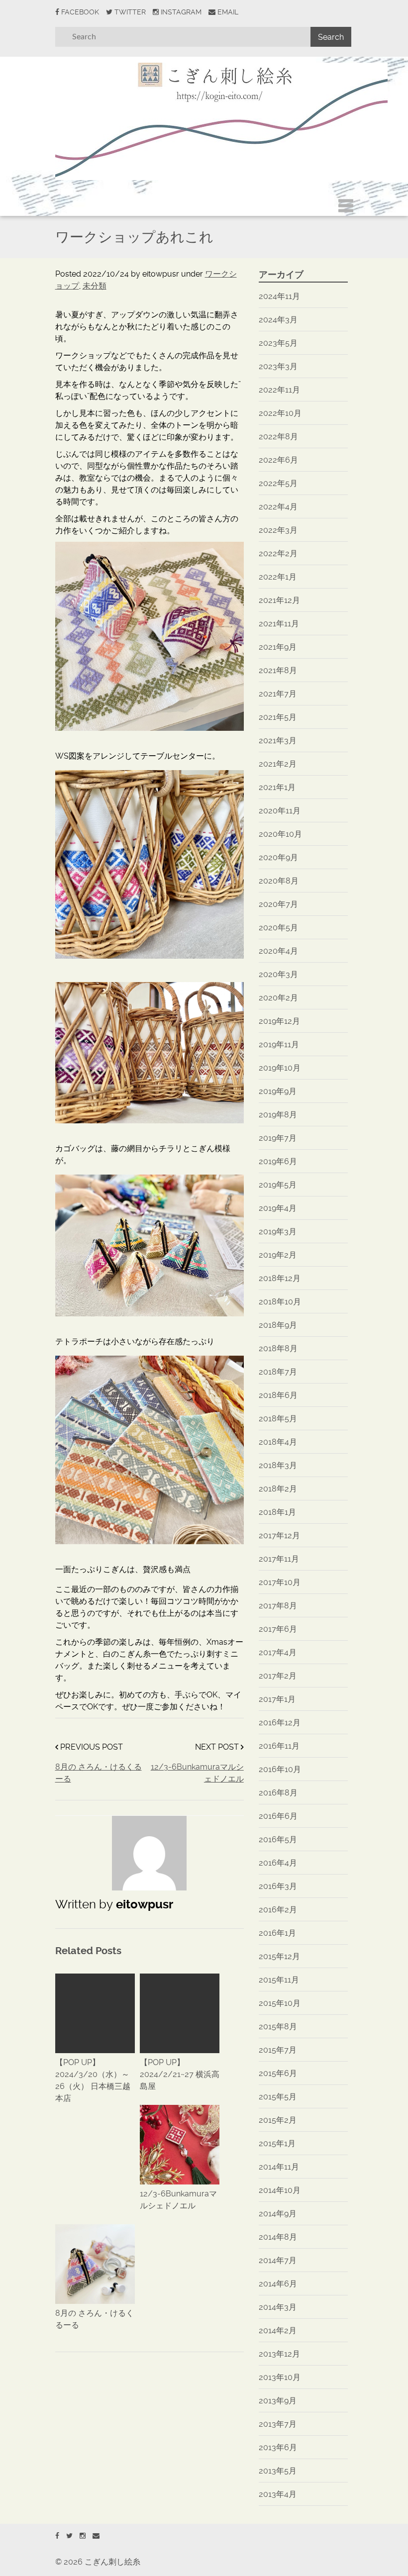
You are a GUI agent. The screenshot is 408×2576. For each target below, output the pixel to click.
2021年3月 (278, 741)
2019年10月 (280, 1068)
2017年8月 (278, 1606)
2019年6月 (278, 1161)
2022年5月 (278, 483)
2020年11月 (280, 811)
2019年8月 (278, 1115)
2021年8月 (278, 670)
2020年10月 (280, 834)
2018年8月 (278, 1348)
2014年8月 (278, 2237)
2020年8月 (279, 881)
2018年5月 (278, 1419)
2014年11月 (279, 2167)
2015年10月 (280, 2003)
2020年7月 (278, 904)
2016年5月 (278, 1839)
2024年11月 (279, 296)
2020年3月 (278, 974)
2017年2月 (278, 1676)
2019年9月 (278, 1091)
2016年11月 (279, 1746)
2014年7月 (278, 2260)
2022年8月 (278, 437)
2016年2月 (278, 1910)
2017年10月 (280, 1582)
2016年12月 (280, 1723)
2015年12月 (279, 1956)
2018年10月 (280, 1302)
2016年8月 (278, 1793)
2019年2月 (278, 1255)
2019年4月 (278, 1208)
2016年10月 (280, 1769)
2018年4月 (278, 1442)
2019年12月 (279, 1021)
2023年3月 (278, 366)
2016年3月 (278, 1886)
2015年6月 (278, 2073)
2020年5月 (278, 928)
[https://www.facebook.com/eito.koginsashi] (57, 2536)
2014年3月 (278, 2307)
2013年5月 (278, 2471)
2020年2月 (278, 998)
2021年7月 (278, 694)
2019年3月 (278, 1232)
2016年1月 (277, 1933)
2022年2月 (278, 553)
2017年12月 (279, 1536)
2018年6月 (278, 1395)
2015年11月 (279, 1980)
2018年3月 (278, 1465)
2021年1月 (277, 787)
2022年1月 (278, 577)
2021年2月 (278, 764)
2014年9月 (278, 2214)
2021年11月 (279, 624)
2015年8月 (278, 2027)
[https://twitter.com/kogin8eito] (69, 2536)
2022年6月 (278, 460)
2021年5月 (278, 717)
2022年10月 (280, 413)
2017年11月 (279, 1559)
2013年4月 (278, 2494)
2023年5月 (278, 343)
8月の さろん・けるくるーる (99, 1773)
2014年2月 (278, 2330)
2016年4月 (278, 1863)
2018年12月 (280, 1278)
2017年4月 (278, 1652)
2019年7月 (278, 1138)
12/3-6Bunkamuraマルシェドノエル (197, 1773)
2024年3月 (278, 320)
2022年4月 (278, 507)
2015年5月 (278, 2097)
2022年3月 (278, 530)
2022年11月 (279, 390)
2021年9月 (278, 647)
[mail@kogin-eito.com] (96, 2536)
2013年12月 (279, 2354)
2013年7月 (278, 2424)
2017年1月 (277, 1699)
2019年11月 (279, 1044)
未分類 (95, 286)
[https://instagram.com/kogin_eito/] (83, 2536)
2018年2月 (278, 1489)
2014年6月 (278, 2284)
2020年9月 (278, 857)
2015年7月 (278, 2050)
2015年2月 (278, 2120)
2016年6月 (278, 1816)
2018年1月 (277, 1512)
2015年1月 (277, 2143)
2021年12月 (279, 600)
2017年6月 (278, 1629)
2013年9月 (278, 2401)
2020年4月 (278, 951)
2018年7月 (278, 1372)
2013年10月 (280, 2377)
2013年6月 (278, 2447)
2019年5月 (278, 1185)
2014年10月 (280, 2190)
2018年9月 (278, 1325)
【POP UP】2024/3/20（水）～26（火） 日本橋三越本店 (93, 2080)
